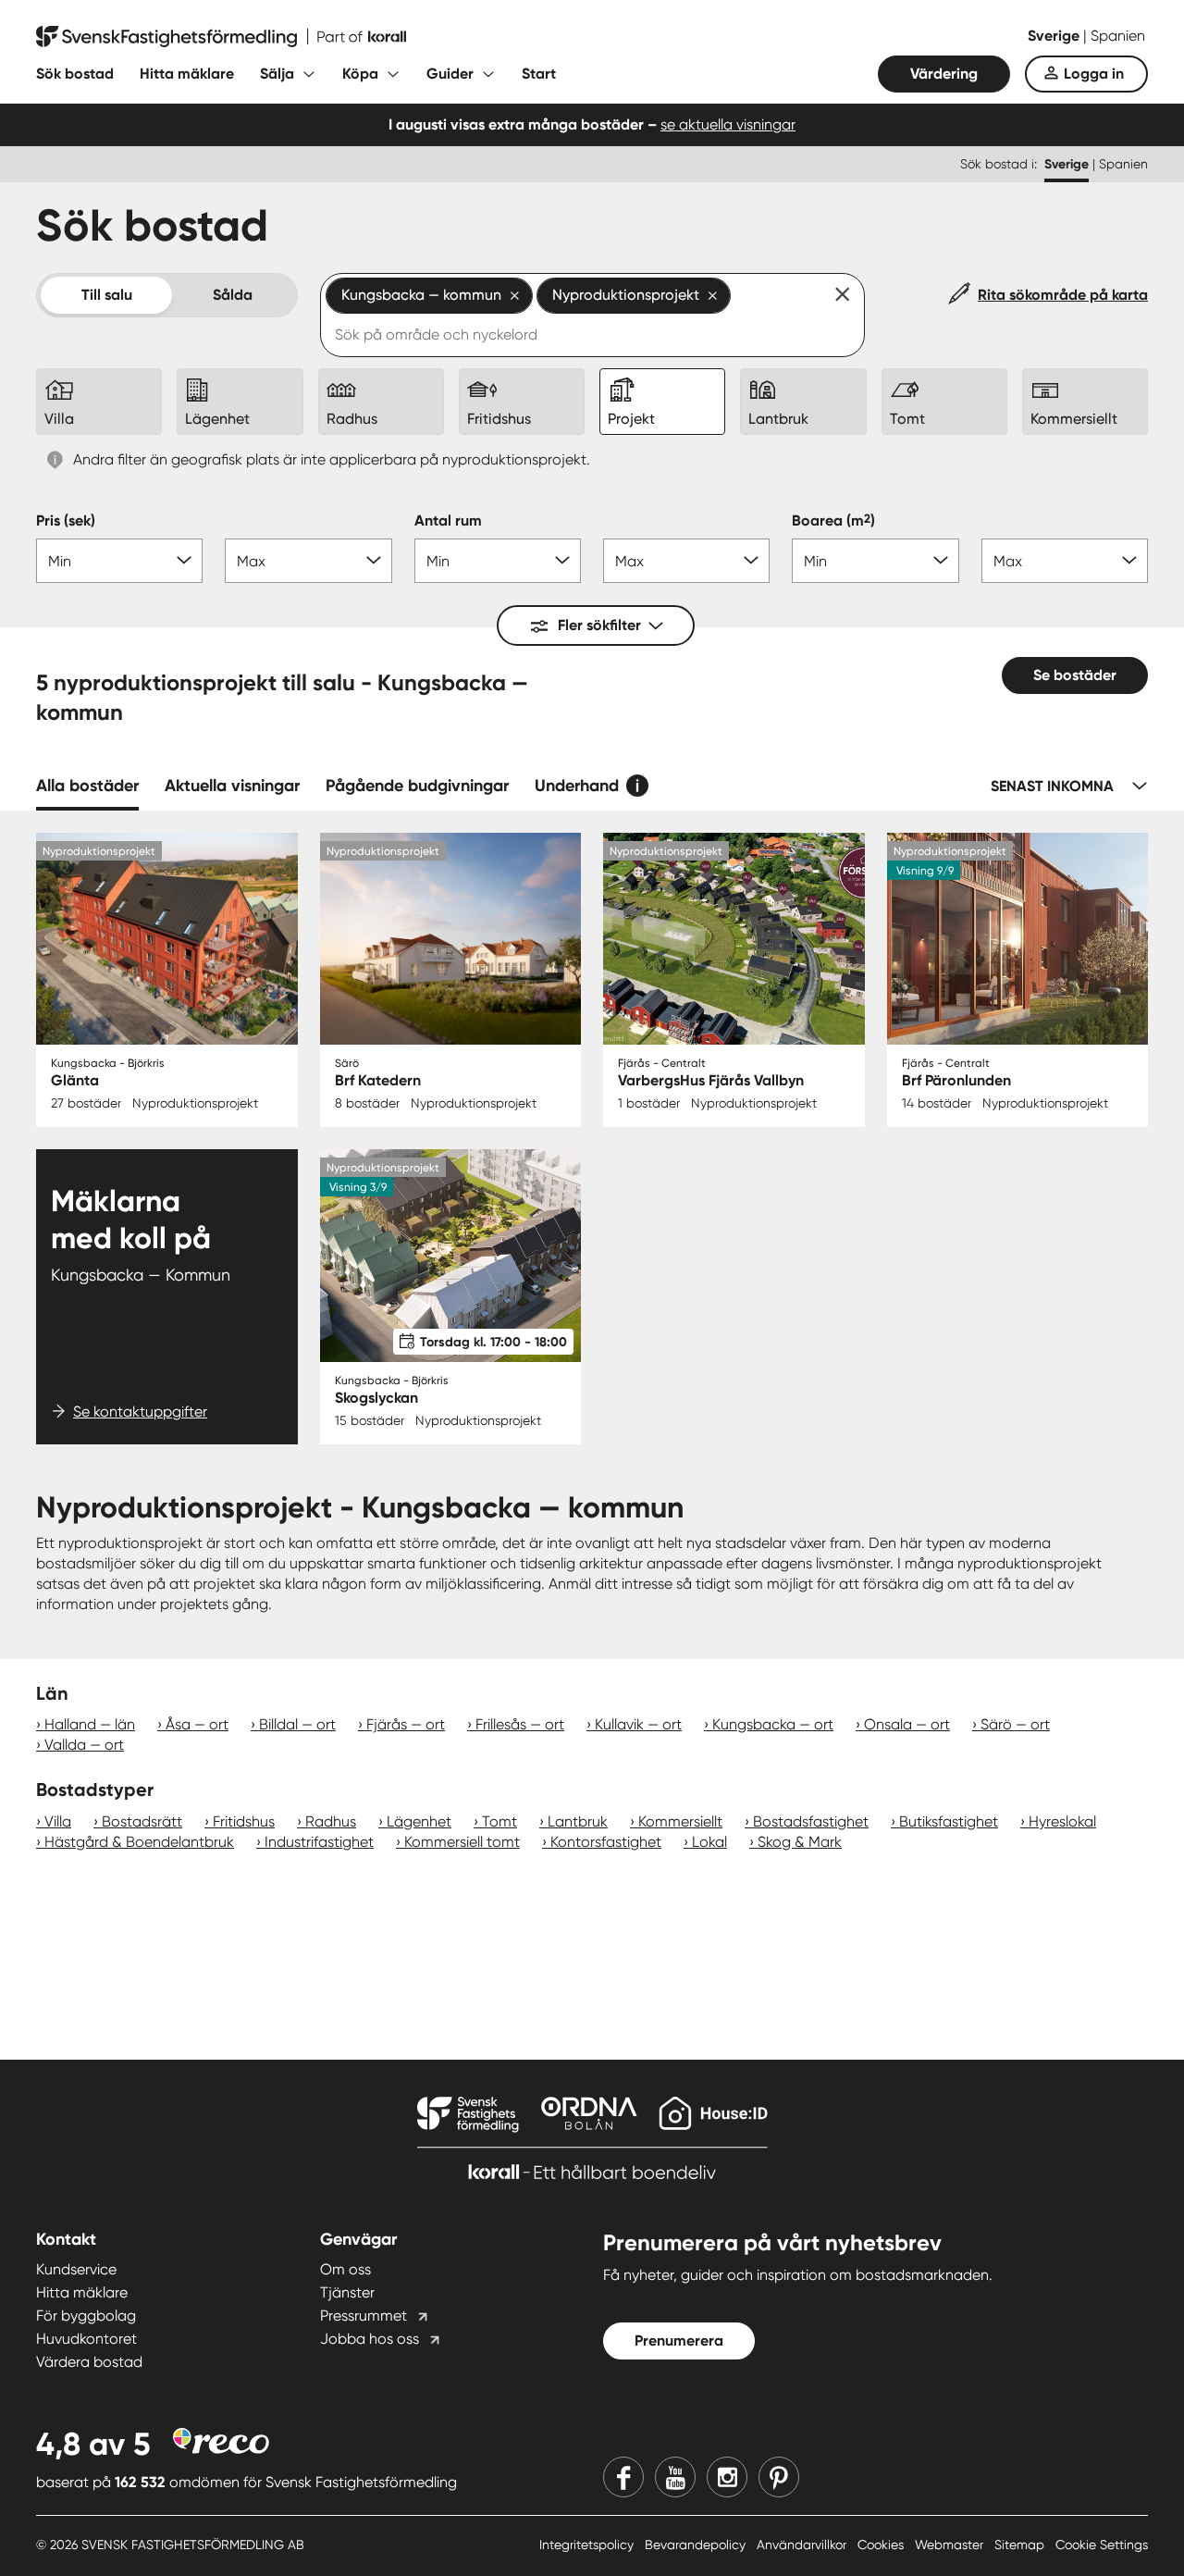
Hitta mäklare (187, 74)
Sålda (233, 295)
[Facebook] (623, 2477)
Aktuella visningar (232, 786)
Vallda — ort (84, 1745)
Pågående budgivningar (417, 786)
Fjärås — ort (406, 1724)
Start (539, 74)
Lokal (709, 1842)
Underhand (577, 786)
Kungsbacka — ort (773, 1724)
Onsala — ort (907, 1724)
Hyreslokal (1062, 1821)
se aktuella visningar (728, 124)
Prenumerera (679, 2341)
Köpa (360, 74)
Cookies (882, 2545)
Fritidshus (244, 1821)
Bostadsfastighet (811, 1821)
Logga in (1094, 74)
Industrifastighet (319, 1842)
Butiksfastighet (949, 1821)
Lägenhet (419, 1821)
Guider (450, 74)
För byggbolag (86, 2316)
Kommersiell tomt (462, 1842)
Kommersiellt (680, 1821)
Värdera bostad (89, 2362)
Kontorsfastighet (606, 1842)
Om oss (345, 2269)
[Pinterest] (779, 2477)
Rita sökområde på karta (1063, 295)
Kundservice (76, 2269)
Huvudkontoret (86, 2339)
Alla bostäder (87, 786)
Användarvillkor (803, 2545)
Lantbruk (578, 1821)
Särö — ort (1015, 1724)
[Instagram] (727, 2477)
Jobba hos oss (370, 2339)
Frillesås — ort (520, 1724)
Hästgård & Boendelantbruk (139, 1842)
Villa (58, 1821)
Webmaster (951, 2545)
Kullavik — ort (638, 1724)
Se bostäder (1075, 675)
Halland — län (90, 1724)
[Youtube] (675, 2477)
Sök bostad (75, 74)
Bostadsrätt (142, 1821)
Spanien (1118, 36)
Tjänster (347, 2292)
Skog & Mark (800, 1842)
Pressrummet (364, 2316)
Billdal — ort (297, 1724)
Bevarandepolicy (697, 2545)
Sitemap (1021, 2545)
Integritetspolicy (588, 2545)
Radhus (331, 1821)
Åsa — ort (197, 1724)
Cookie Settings (1102, 2545)
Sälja (277, 74)
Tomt (499, 1821)
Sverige (1055, 36)
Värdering (944, 74)
